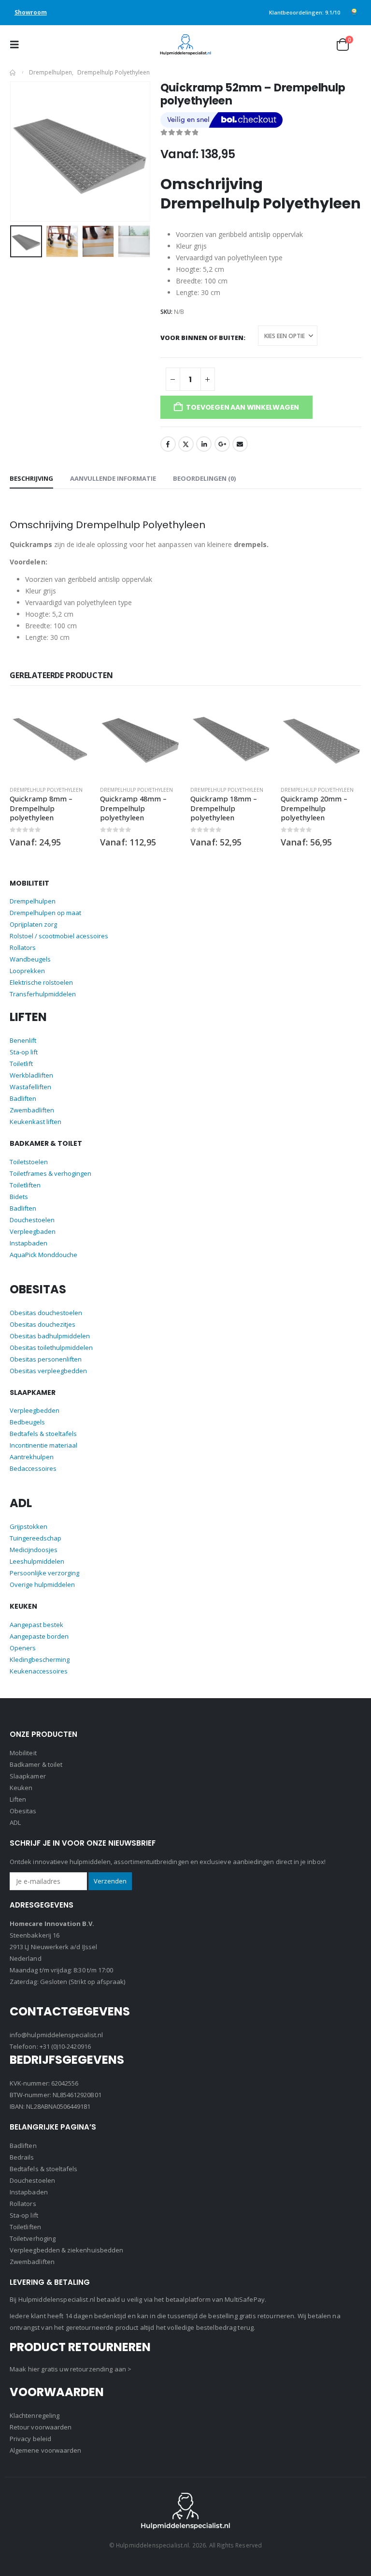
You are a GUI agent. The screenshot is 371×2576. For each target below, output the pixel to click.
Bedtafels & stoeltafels (43, 1434)
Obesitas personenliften (46, 1359)
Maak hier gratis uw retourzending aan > (71, 2369)
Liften (18, 1799)
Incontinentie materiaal (43, 1445)
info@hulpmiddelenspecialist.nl (56, 2035)
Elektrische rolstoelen (41, 982)
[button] (17, 44)
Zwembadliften (32, 1110)
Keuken (21, 1788)
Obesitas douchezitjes (43, 1324)
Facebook (168, 444)
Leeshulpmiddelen (37, 1561)
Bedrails (22, 2157)
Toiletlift (21, 1064)
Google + (222, 444)
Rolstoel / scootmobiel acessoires (59, 936)
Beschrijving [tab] (31, 478)
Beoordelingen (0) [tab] (204, 478)
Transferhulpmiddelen (43, 994)
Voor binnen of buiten (202, 337)
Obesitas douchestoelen (46, 1313)
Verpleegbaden (33, 1231)
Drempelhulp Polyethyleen (46, 790)
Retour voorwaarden (41, 2427)
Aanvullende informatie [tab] (113, 478)
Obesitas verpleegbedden (48, 1371)
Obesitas (23, 1811)
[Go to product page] (50, 738)
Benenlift (23, 1040)
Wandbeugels (30, 959)
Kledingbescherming (40, 1659)
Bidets (19, 1197)
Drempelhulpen (33, 901)
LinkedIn (204, 444)
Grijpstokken (29, 1526)
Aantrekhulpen (32, 1457)
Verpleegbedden (35, 1410)
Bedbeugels (27, 1422)
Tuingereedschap (36, 1538)
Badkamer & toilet (36, 1764)
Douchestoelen (32, 1220)
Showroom (31, 12)
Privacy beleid (30, 2439)
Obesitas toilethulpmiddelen (51, 1347)
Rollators (23, 947)
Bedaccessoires (33, 1468)
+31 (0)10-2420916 (65, 2046)
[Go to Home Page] (13, 73)
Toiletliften (25, 1185)
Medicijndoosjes (34, 1550)
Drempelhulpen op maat (45, 913)
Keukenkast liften (36, 1122)
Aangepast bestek (36, 1625)
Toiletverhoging (33, 2238)
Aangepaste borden (39, 1636)
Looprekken (27, 971)
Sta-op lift (24, 1052)
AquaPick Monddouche (43, 1255)
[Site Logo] (185, 45)
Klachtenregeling (35, 2415)
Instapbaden (29, 1243)
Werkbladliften (31, 1075)
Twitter (186, 444)
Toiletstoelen (29, 1162)
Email (240, 444)
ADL (15, 1822)
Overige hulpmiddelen (42, 1584)
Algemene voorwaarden (45, 2450)
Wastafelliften (30, 1087)
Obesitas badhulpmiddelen (50, 1336)
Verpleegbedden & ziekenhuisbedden (66, 2250)
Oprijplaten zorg (33, 924)
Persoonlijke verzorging (44, 1573)
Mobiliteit (23, 1753)
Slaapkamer (28, 1776)
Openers (23, 1648)
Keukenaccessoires (39, 1671)
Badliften (23, 1098)
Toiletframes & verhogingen (50, 1173)
